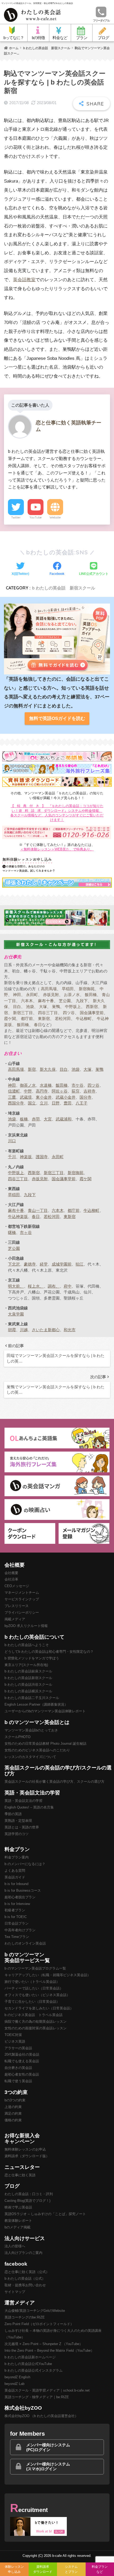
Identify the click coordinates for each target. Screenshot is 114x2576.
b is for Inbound (16, 1884)
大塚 (43, 1007)
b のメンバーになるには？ (25, 1864)
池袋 (30, 1007)
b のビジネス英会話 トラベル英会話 (34, 2015)
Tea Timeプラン (17, 1937)
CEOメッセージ (17, 1586)
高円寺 (42, 1091)
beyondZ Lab (14, 2384)
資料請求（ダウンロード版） (27, 2156)
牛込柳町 (84, 1019)
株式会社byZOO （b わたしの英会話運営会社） (41, 2416)
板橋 (24, 1119)
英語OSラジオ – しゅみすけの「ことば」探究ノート (45, 2214)
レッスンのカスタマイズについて (30, 1757)
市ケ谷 (78, 1085)
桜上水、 (36, 1286)
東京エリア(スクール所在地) (26, 1665)
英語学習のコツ (17, 1834)
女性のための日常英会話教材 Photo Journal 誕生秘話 (45, 1744)
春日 (38, 1025)
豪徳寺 (30, 1264)
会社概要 (11, 1573)
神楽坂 (26, 1157)
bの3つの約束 (15, 2100)
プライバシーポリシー (22, 1612)
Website (55, 517)
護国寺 (42, 1157)
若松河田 (63, 1019)
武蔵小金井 (66, 1097)
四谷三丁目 (48, 1013)
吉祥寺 (89, 1091)
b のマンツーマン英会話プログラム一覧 (35, 1968)
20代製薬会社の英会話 (22, 2054)
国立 (32, 1103)
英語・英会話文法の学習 (23, 1801)
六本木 (27, 1001)
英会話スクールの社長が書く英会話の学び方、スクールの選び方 (54, 1782)
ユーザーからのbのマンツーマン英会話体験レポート (45, 1711)
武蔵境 (26, 1097)
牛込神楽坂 (18, 1217)
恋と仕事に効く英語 (20, 2175)
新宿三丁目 (23, 1013)
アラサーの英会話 (18, 2048)
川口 (12, 1141)
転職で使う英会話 (18, 2081)
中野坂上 (73, 1007)
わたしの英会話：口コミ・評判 (29, 2194)
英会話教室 (24, 280)
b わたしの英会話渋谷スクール (28, 1685)
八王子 (82, 1103)
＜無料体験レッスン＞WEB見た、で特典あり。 (57, 849)
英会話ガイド (15, 1877)
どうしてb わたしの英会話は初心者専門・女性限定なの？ (49, 1652)
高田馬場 (49, 989)
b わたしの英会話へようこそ (27, 1645)
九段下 (82, 1001)
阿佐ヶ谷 (60, 1091)
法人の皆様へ (15, 2246)
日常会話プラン (17, 1923)
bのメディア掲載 (17, 2227)
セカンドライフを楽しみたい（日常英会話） (39, 2008)
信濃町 (14, 1091)
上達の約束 (13, 2107)
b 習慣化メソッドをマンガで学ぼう (32, 1658)
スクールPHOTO (17, 1737)
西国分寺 (16, 1103)
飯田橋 (91, 995)
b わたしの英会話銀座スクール (28, 1671)
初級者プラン (15, 1910)
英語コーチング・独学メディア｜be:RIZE (37, 2397)
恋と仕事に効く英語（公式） (27, 2272)
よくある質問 (15, 1871)
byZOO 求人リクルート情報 (26, 1626)
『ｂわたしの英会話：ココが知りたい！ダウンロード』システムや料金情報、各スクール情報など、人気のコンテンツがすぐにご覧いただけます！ (57, 813)
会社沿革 (11, 1579)
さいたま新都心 (46, 1330)
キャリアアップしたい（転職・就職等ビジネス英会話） (48, 1975)
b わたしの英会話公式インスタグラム (34, 2370)
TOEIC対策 (13, 2035)
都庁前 (27, 1019)
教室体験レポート (18, 2221)
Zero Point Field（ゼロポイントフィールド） (39, 2324)
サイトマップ (15, 2292)
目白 (17, 1007)
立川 (44, 1103)
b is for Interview (17, 1904)
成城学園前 (62, 1264)
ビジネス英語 (15, 2041)
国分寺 (85, 1097)
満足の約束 (13, 2113)
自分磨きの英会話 (18, 2068)
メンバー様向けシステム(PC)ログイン (48, 2447)
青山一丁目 (38, 1210)
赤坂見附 (51, 995)
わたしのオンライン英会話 (25, 1943)
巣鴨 (56, 1007)
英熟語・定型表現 (18, 1821)
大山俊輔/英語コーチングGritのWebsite (35, 2311)
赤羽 (36, 1119)
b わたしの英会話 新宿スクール (64, 588)
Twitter (16, 517)
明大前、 (16, 1286)
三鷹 (12, 1097)
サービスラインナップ (22, 1599)
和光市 (70, 1330)
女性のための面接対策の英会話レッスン (36, 2028)
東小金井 (44, 1097)
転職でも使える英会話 (22, 2061)
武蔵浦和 (64, 1119)
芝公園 (65, 1001)
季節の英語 (13, 1814)
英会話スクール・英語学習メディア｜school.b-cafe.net (47, 2390)
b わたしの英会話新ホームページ (30, 2357)
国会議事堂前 (92, 1013)
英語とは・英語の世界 (22, 1827)
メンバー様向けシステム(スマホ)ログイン (48, 2466)
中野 (28, 1091)
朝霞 (12, 1330)
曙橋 (12, 1232)
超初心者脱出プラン (20, 1897)
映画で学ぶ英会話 (18, 2207)
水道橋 (46, 1085)
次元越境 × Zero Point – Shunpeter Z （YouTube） (44, 2344)
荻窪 (76, 1091)
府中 (68, 1286)
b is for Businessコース (23, 1890)
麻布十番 (46, 1001)
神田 (17, 995)
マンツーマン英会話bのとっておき (31, 1730)
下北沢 (14, 1264)
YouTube (36, 517)
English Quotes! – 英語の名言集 (29, 1807)
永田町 (32, 995)
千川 (12, 1157)
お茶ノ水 (72, 995)
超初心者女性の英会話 (22, 2074)
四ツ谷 (69, 1013)
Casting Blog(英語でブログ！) (27, 2201)
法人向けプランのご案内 (23, 2253)
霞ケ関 (10, 1019)
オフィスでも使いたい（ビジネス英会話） (37, 1995)
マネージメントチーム (22, 1593)
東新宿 (44, 1019)
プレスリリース (17, 1606)
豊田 (68, 1103)
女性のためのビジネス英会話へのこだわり (37, 1750)
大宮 (48, 1119)
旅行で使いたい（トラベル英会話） (32, 1982)
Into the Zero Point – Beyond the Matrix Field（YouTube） (49, 2351)
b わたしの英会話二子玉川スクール (32, 1698)
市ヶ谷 (26, 1232)
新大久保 (48, 1069)
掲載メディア (15, 1619)
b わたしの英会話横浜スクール (28, 1691)
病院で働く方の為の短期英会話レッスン (36, 2021)
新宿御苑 (87, 989)
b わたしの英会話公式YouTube (28, 2364)
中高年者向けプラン (20, 1930)
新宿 (32, 1069)
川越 (24, 1330)
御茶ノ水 (28, 1085)
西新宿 (92, 1007)
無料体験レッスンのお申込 (25, 2149)
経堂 (44, 1264)
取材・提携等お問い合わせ (25, 2285)
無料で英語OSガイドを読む (57, 718)
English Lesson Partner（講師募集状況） (36, 1704)
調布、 (54, 1286)
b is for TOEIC (16, 1917)
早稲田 (68, 989)
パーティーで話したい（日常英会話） (34, 1988)
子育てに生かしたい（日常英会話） (32, 2002)
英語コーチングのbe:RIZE (25, 2317)
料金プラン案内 (17, 1857)
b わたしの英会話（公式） (25, 2278)
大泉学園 (16, 1314)
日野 (56, 1103)
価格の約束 (13, 2120)
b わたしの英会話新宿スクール (28, 1678)
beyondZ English (17, 2377)
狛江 (80, 1264)
